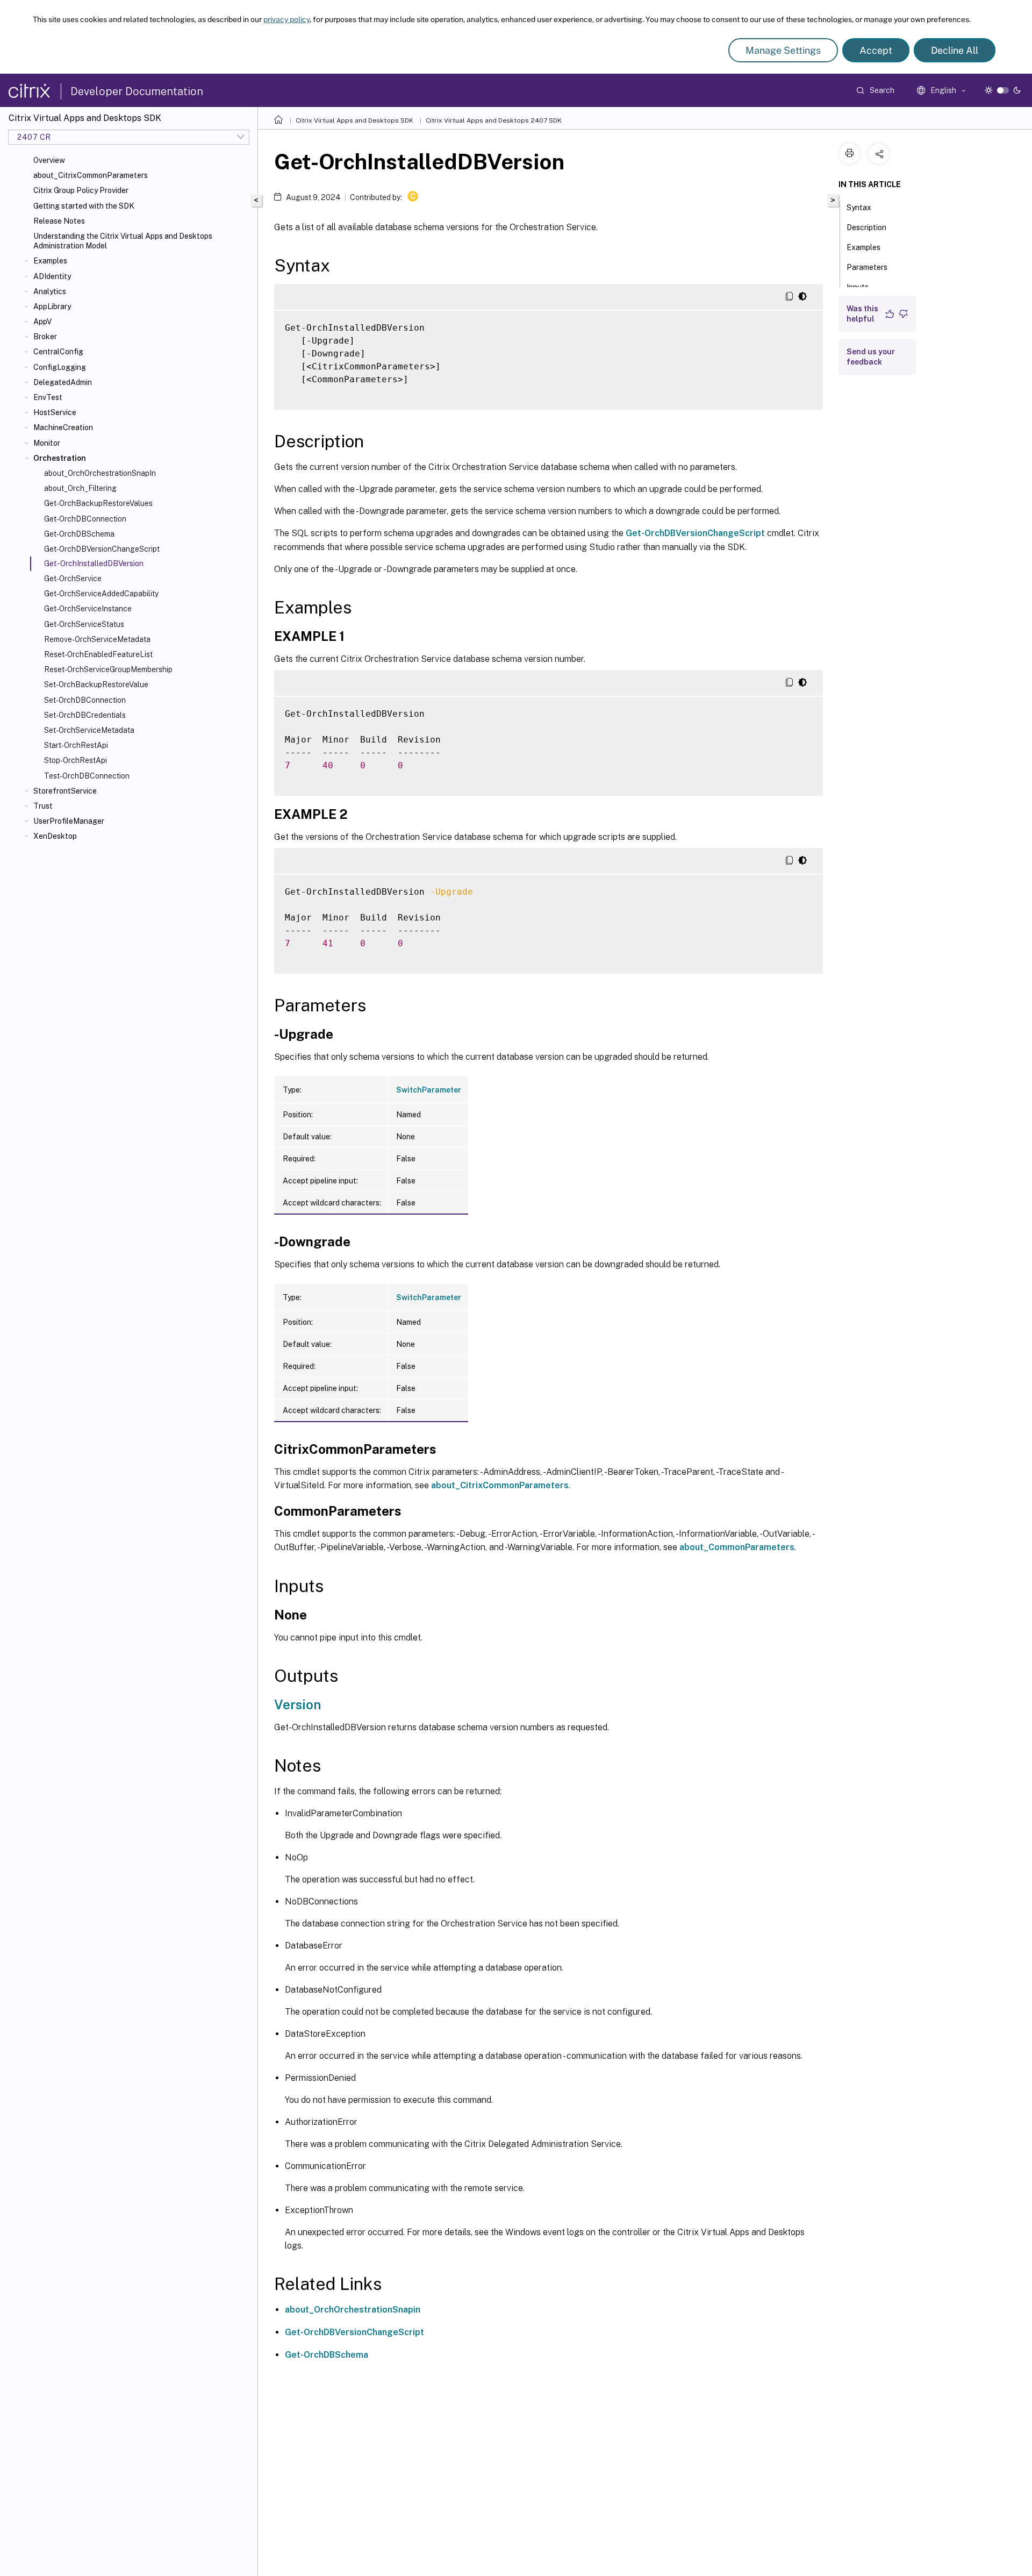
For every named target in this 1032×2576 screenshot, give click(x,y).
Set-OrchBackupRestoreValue (96, 684)
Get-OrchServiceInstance (88, 609)
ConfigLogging (60, 367)
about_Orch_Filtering (80, 488)
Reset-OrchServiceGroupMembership (108, 669)
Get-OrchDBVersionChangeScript (102, 549)
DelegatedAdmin (63, 382)
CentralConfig (58, 352)
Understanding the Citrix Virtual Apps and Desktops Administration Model (123, 241)
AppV (42, 322)
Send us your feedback (871, 357)
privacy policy (286, 19)
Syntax (859, 208)
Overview (49, 160)
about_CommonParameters (737, 1547)
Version (298, 1704)
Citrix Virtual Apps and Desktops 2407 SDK (494, 120)
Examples (50, 261)
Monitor (47, 443)
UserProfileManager (69, 821)
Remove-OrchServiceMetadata (97, 639)
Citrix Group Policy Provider (81, 190)
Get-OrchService (73, 579)
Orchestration (60, 458)
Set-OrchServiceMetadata (89, 730)
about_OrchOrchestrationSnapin (353, 2310)
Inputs (858, 287)
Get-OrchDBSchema (79, 534)
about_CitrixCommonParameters (91, 175)
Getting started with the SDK (84, 206)
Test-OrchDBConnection (87, 776)
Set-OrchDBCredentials (85, 715)
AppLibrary (52, 306)
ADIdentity (52, 276)
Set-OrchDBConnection (85, 700)
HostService (55, 412)
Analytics (50, 291)
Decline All (955, 50)
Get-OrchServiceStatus (84, 624)
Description (866, 227)
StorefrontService (65, 791)
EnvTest (48, 397)
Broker (45, 337)
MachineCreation (63, 427)
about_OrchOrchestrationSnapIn (100, 473)
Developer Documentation (137, 91)
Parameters (867, 267)
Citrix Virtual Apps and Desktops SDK (354, 120)
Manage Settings (783, 50)
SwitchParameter (429, 1090)
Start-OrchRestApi (76, 745)
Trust (43, 806)
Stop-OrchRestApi (76, 760)
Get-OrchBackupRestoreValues (98, 503)
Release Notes (59, 221)
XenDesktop (55, 836)
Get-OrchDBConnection (85, 519)
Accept (876, 50)
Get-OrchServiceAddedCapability (101, 594)
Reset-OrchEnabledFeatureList (98, 654)
